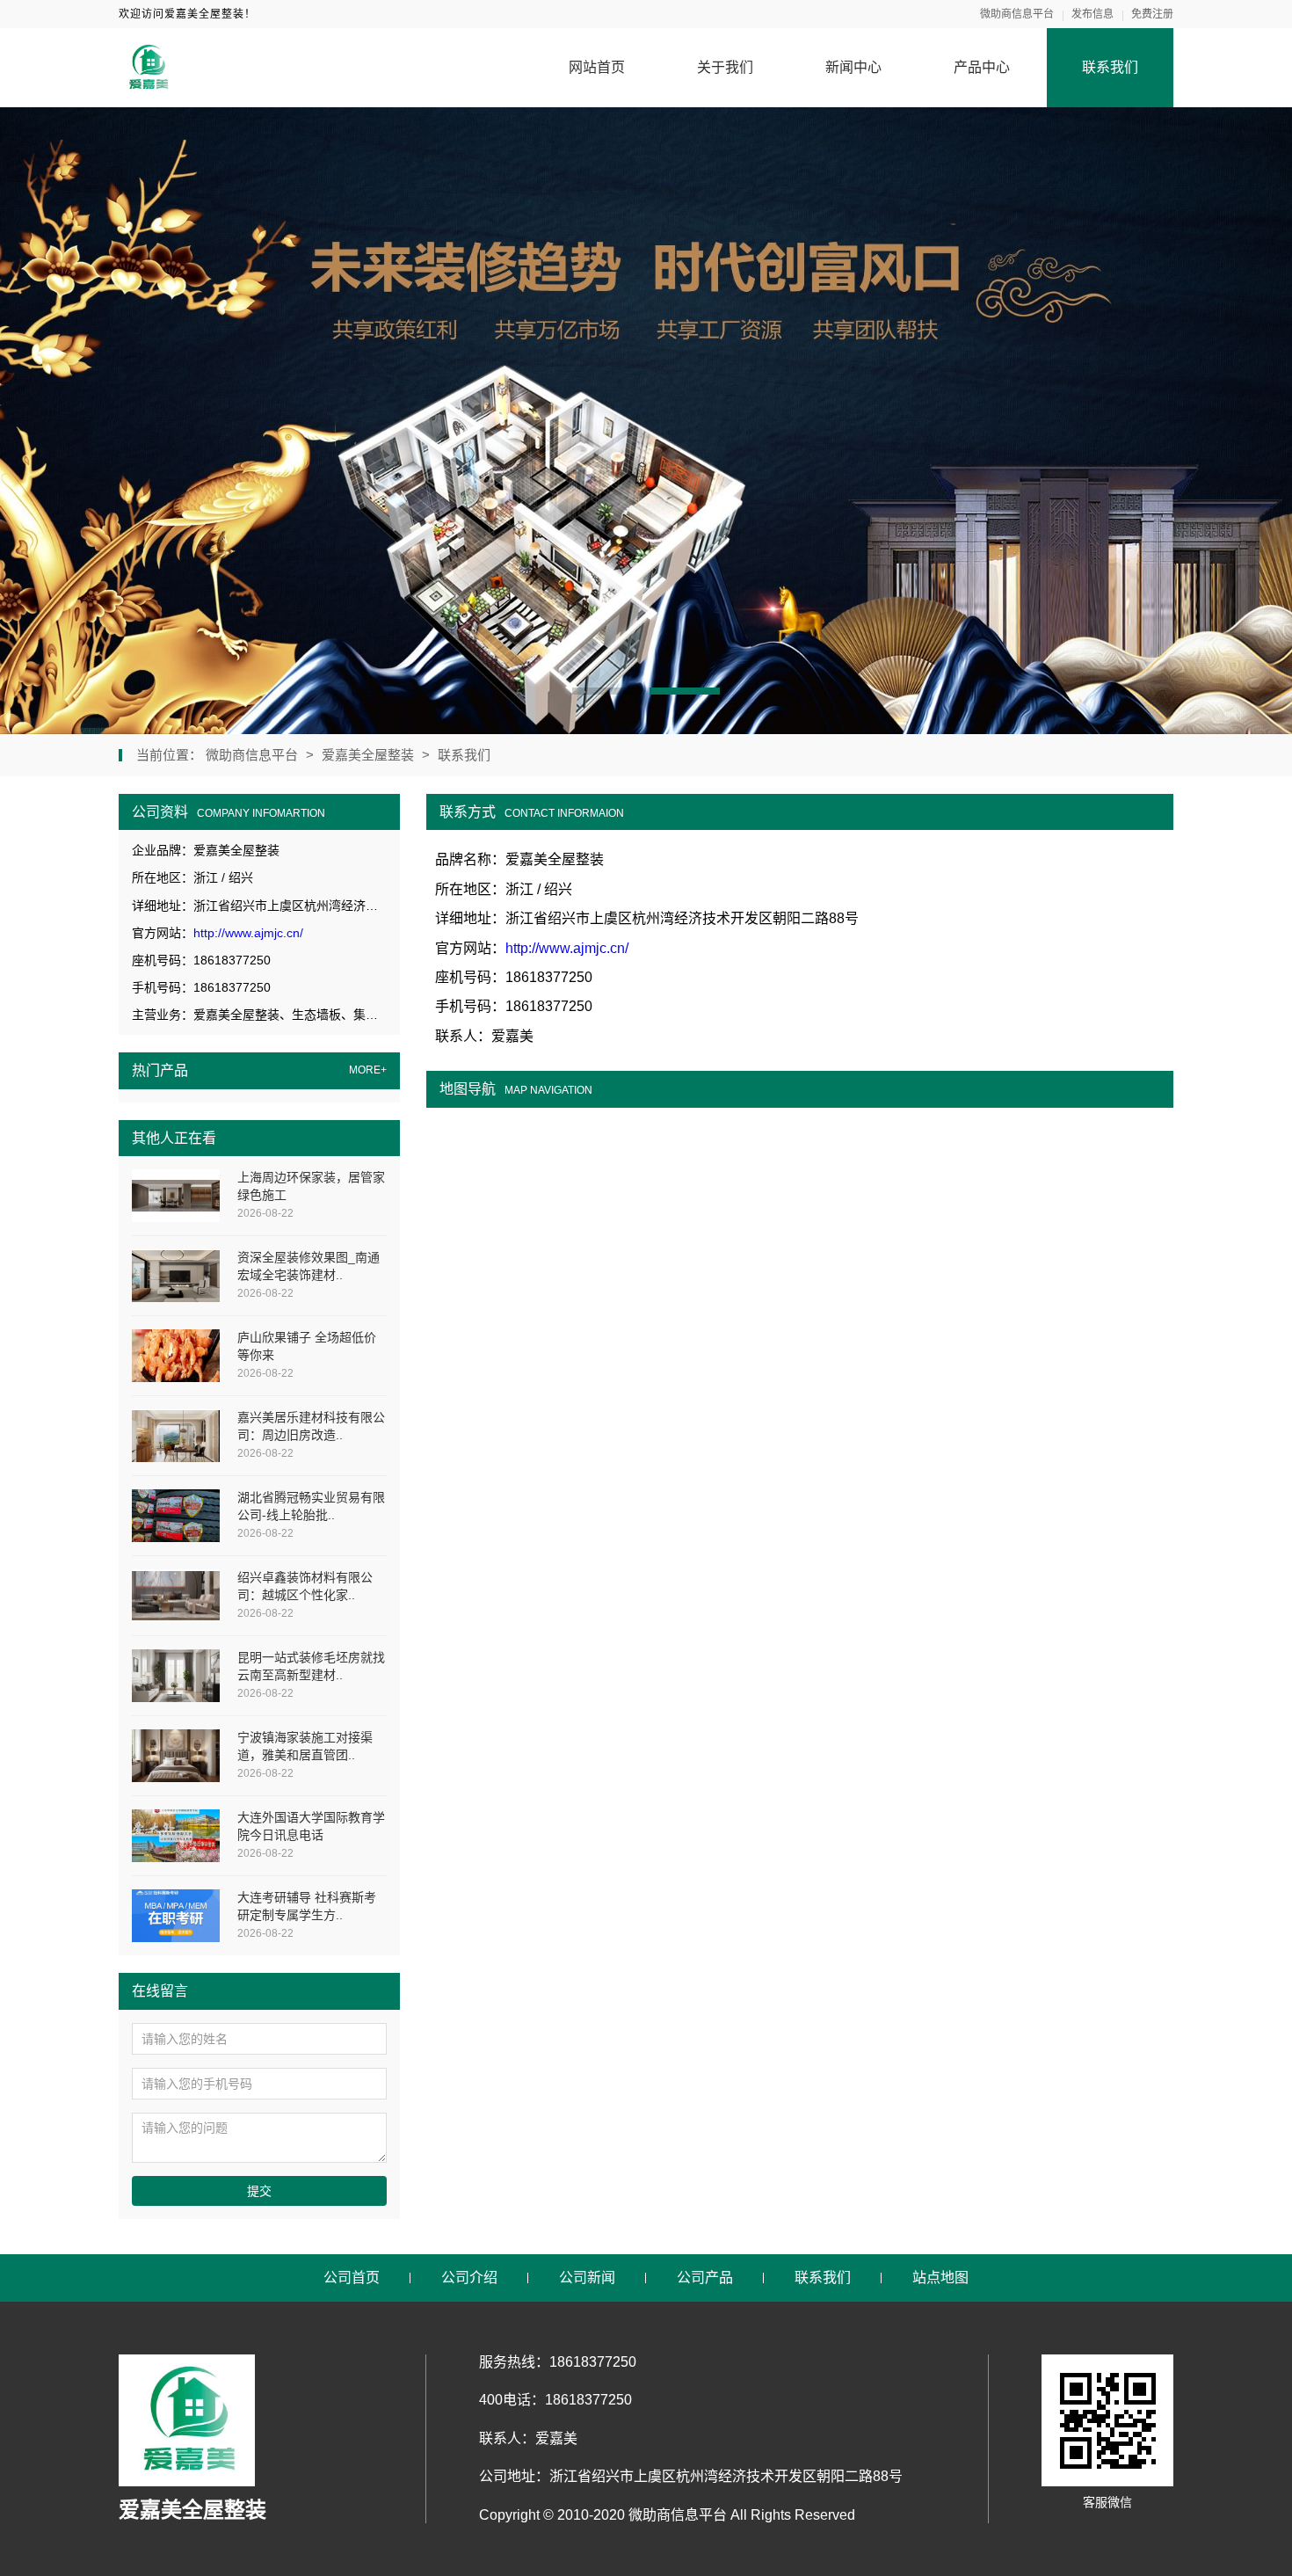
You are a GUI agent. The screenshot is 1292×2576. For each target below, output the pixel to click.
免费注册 (1152, 14)
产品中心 (982, 67)
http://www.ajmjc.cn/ (248, 933)
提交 (259, 2191)
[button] (607, 691)
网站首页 (597, 67)
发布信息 (1092, 14)
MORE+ (368, 1070)
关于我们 (725, 67)
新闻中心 (853, 67)
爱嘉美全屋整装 (368, 755)
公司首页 (352, 2278)
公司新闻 (587, 2278)
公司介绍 (469, 2278)
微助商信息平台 (1017, 14)
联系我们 (1110, 67)
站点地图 (940, 2278)
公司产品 (705, 2278)
